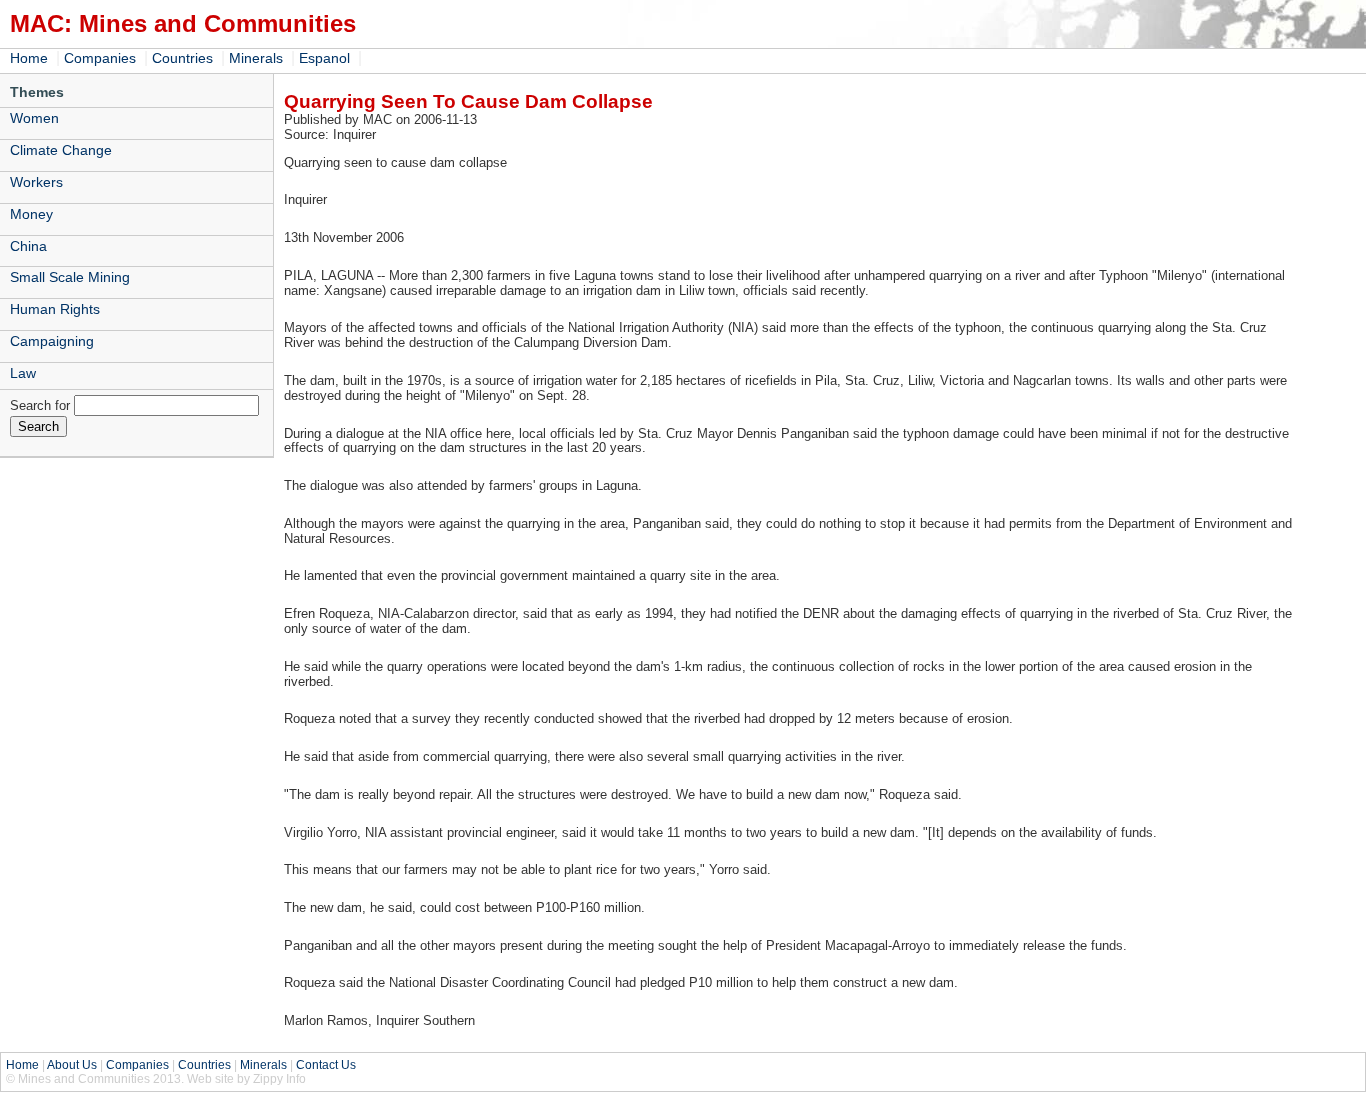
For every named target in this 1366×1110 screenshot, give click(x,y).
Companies (100, 58)
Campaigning (52, 341)
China (28, 246)
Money (31, 214)
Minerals (256, 58)
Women (34, 118)
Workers (36, 182)
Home (29, 58)
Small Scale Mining (70, 277)
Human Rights (55, 309)
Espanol (324, 58)
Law (23, 373)
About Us (72, 1065)
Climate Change (61, 150)
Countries (182, 58)
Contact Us (326, 1065)
